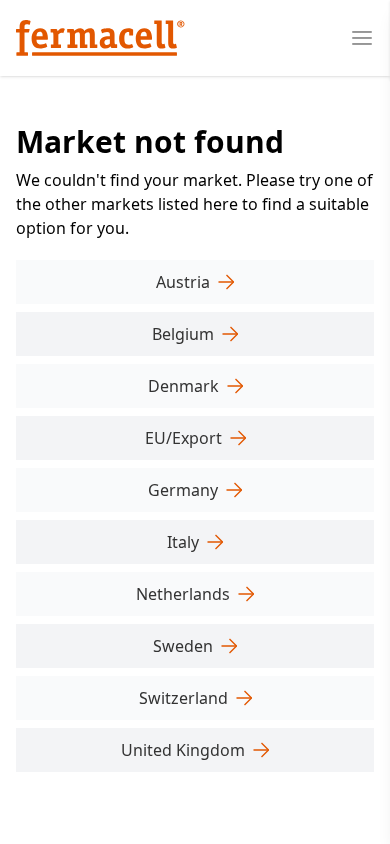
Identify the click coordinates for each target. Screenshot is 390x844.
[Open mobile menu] (362, 38)
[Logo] (100, 38)
